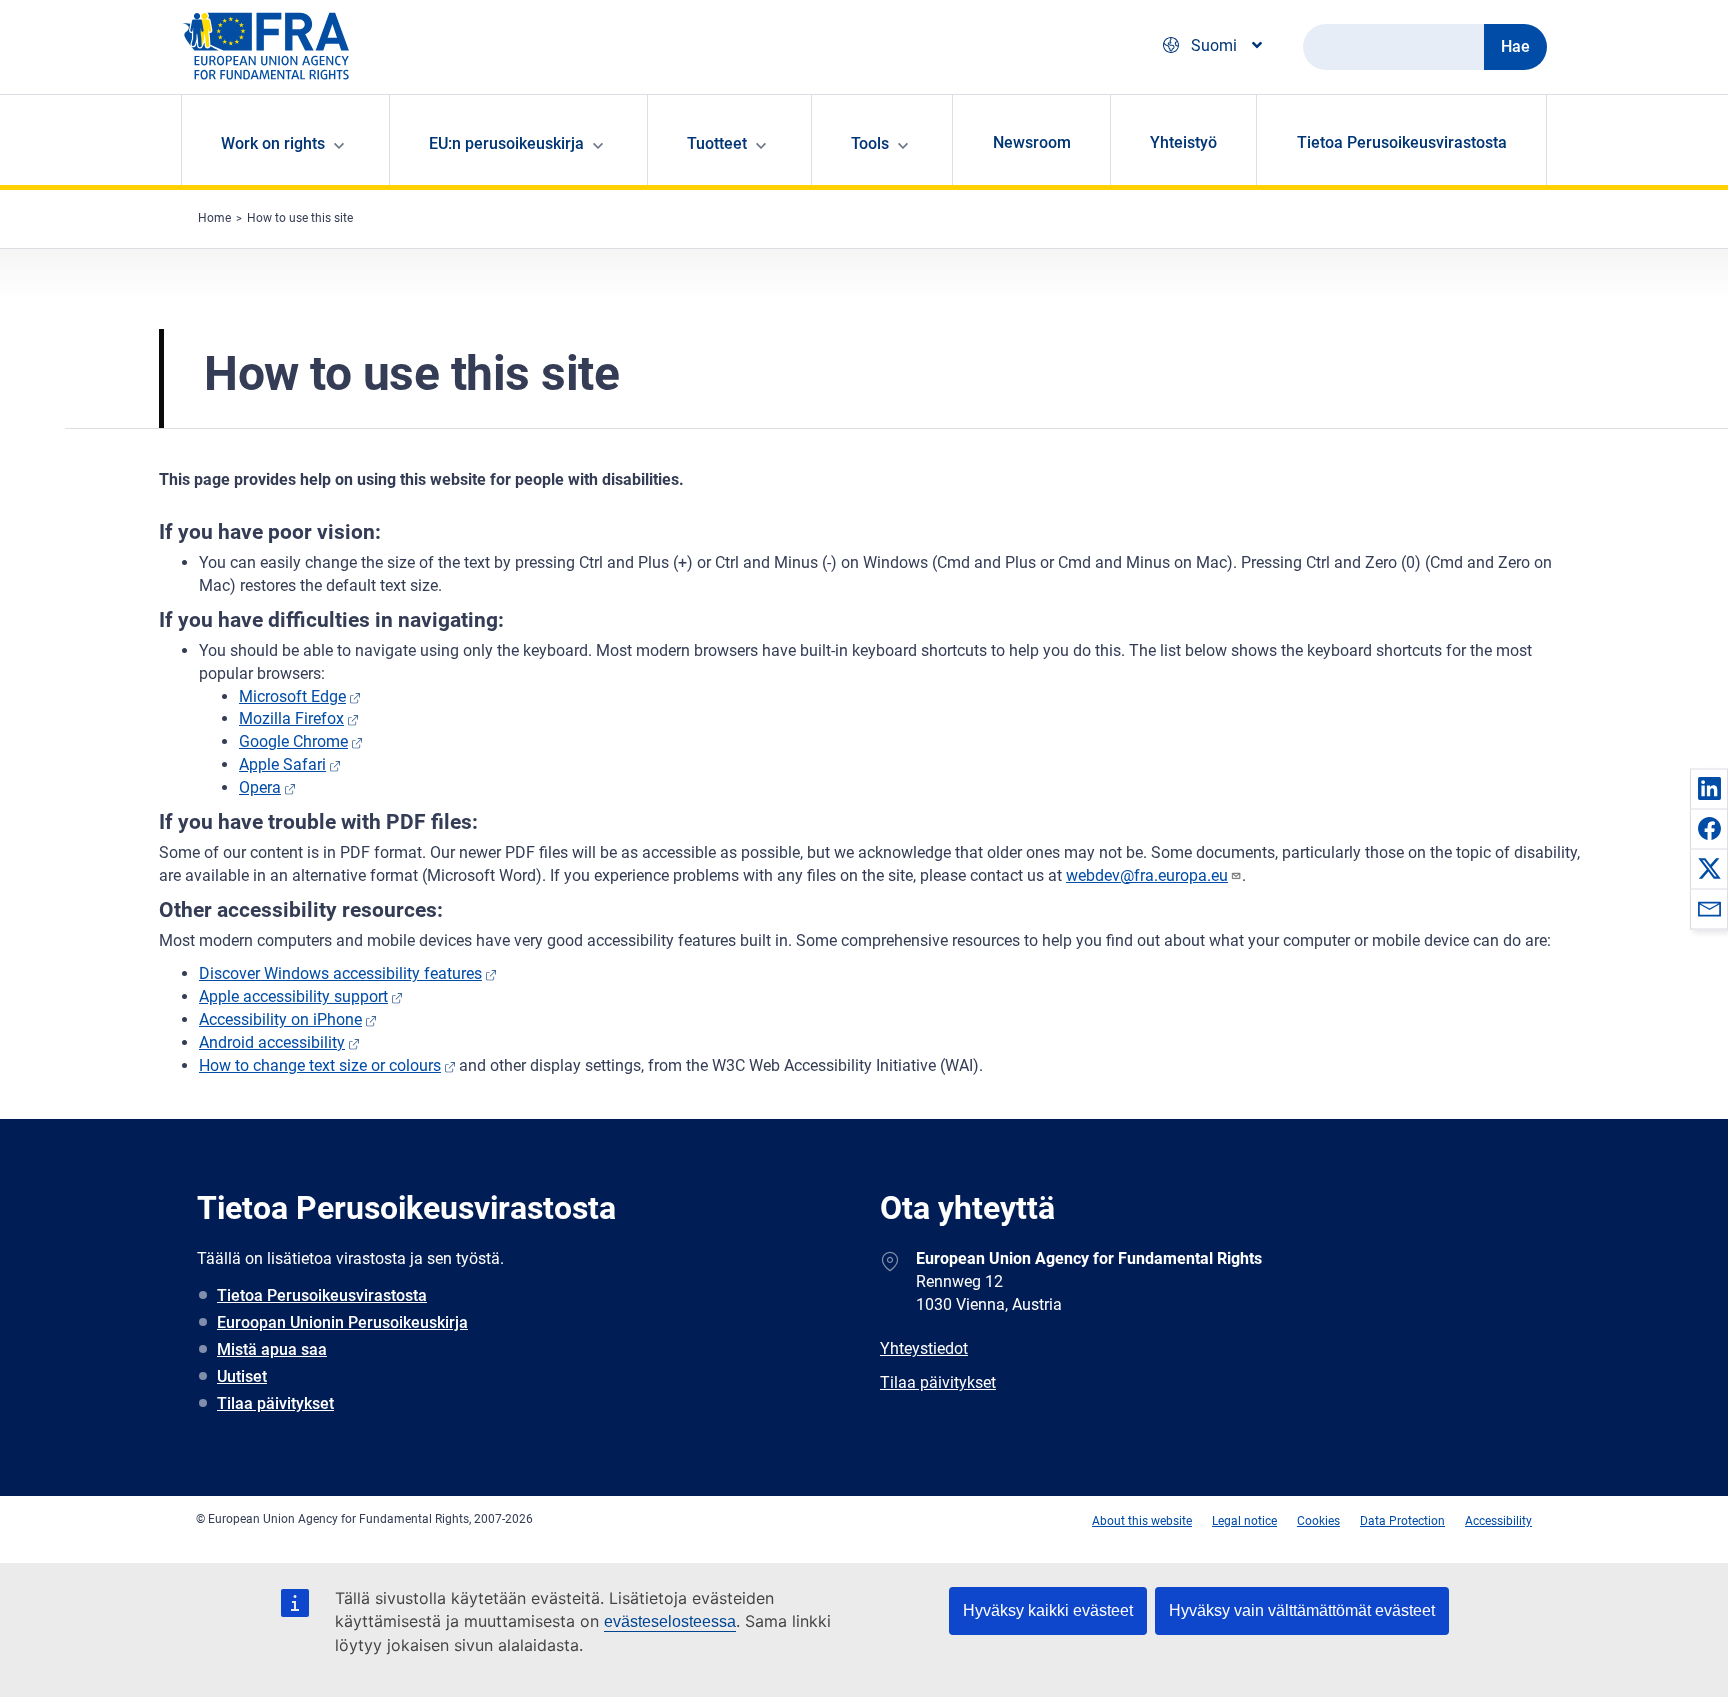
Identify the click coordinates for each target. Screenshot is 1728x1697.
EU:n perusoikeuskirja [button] (506, 143)
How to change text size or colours (320, 1065)
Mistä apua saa (272, 1349)
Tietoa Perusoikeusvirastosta (1402, 142)
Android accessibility (272, 1042)
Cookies (1318, 1521)
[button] (1709, 788)
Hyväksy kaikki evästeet (1048, 1610)
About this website (1142, 1521)
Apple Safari (282, 764)
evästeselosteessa (670, 1621)
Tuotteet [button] (717, 143)
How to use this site (300, 218)
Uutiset (242, 1376)
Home (214, 218)
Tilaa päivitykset (275, 1403)
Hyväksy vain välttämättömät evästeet (1302, 1610)
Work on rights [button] (273, 143)
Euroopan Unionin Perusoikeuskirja (342, 1322)
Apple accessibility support (293, 996)
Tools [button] (870, 143)
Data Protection (1402, 1521)
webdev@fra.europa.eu (1147, 875)
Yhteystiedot (924, 1348)
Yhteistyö (1183, 142)
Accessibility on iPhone (280, 1019)
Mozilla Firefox (291, 718)
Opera (260, 787)
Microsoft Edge (292, 696)
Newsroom (1032, 142)
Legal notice (1244, 1521)
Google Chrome (293, 741)
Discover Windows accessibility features (340, 973)
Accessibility (1498, 1521)
